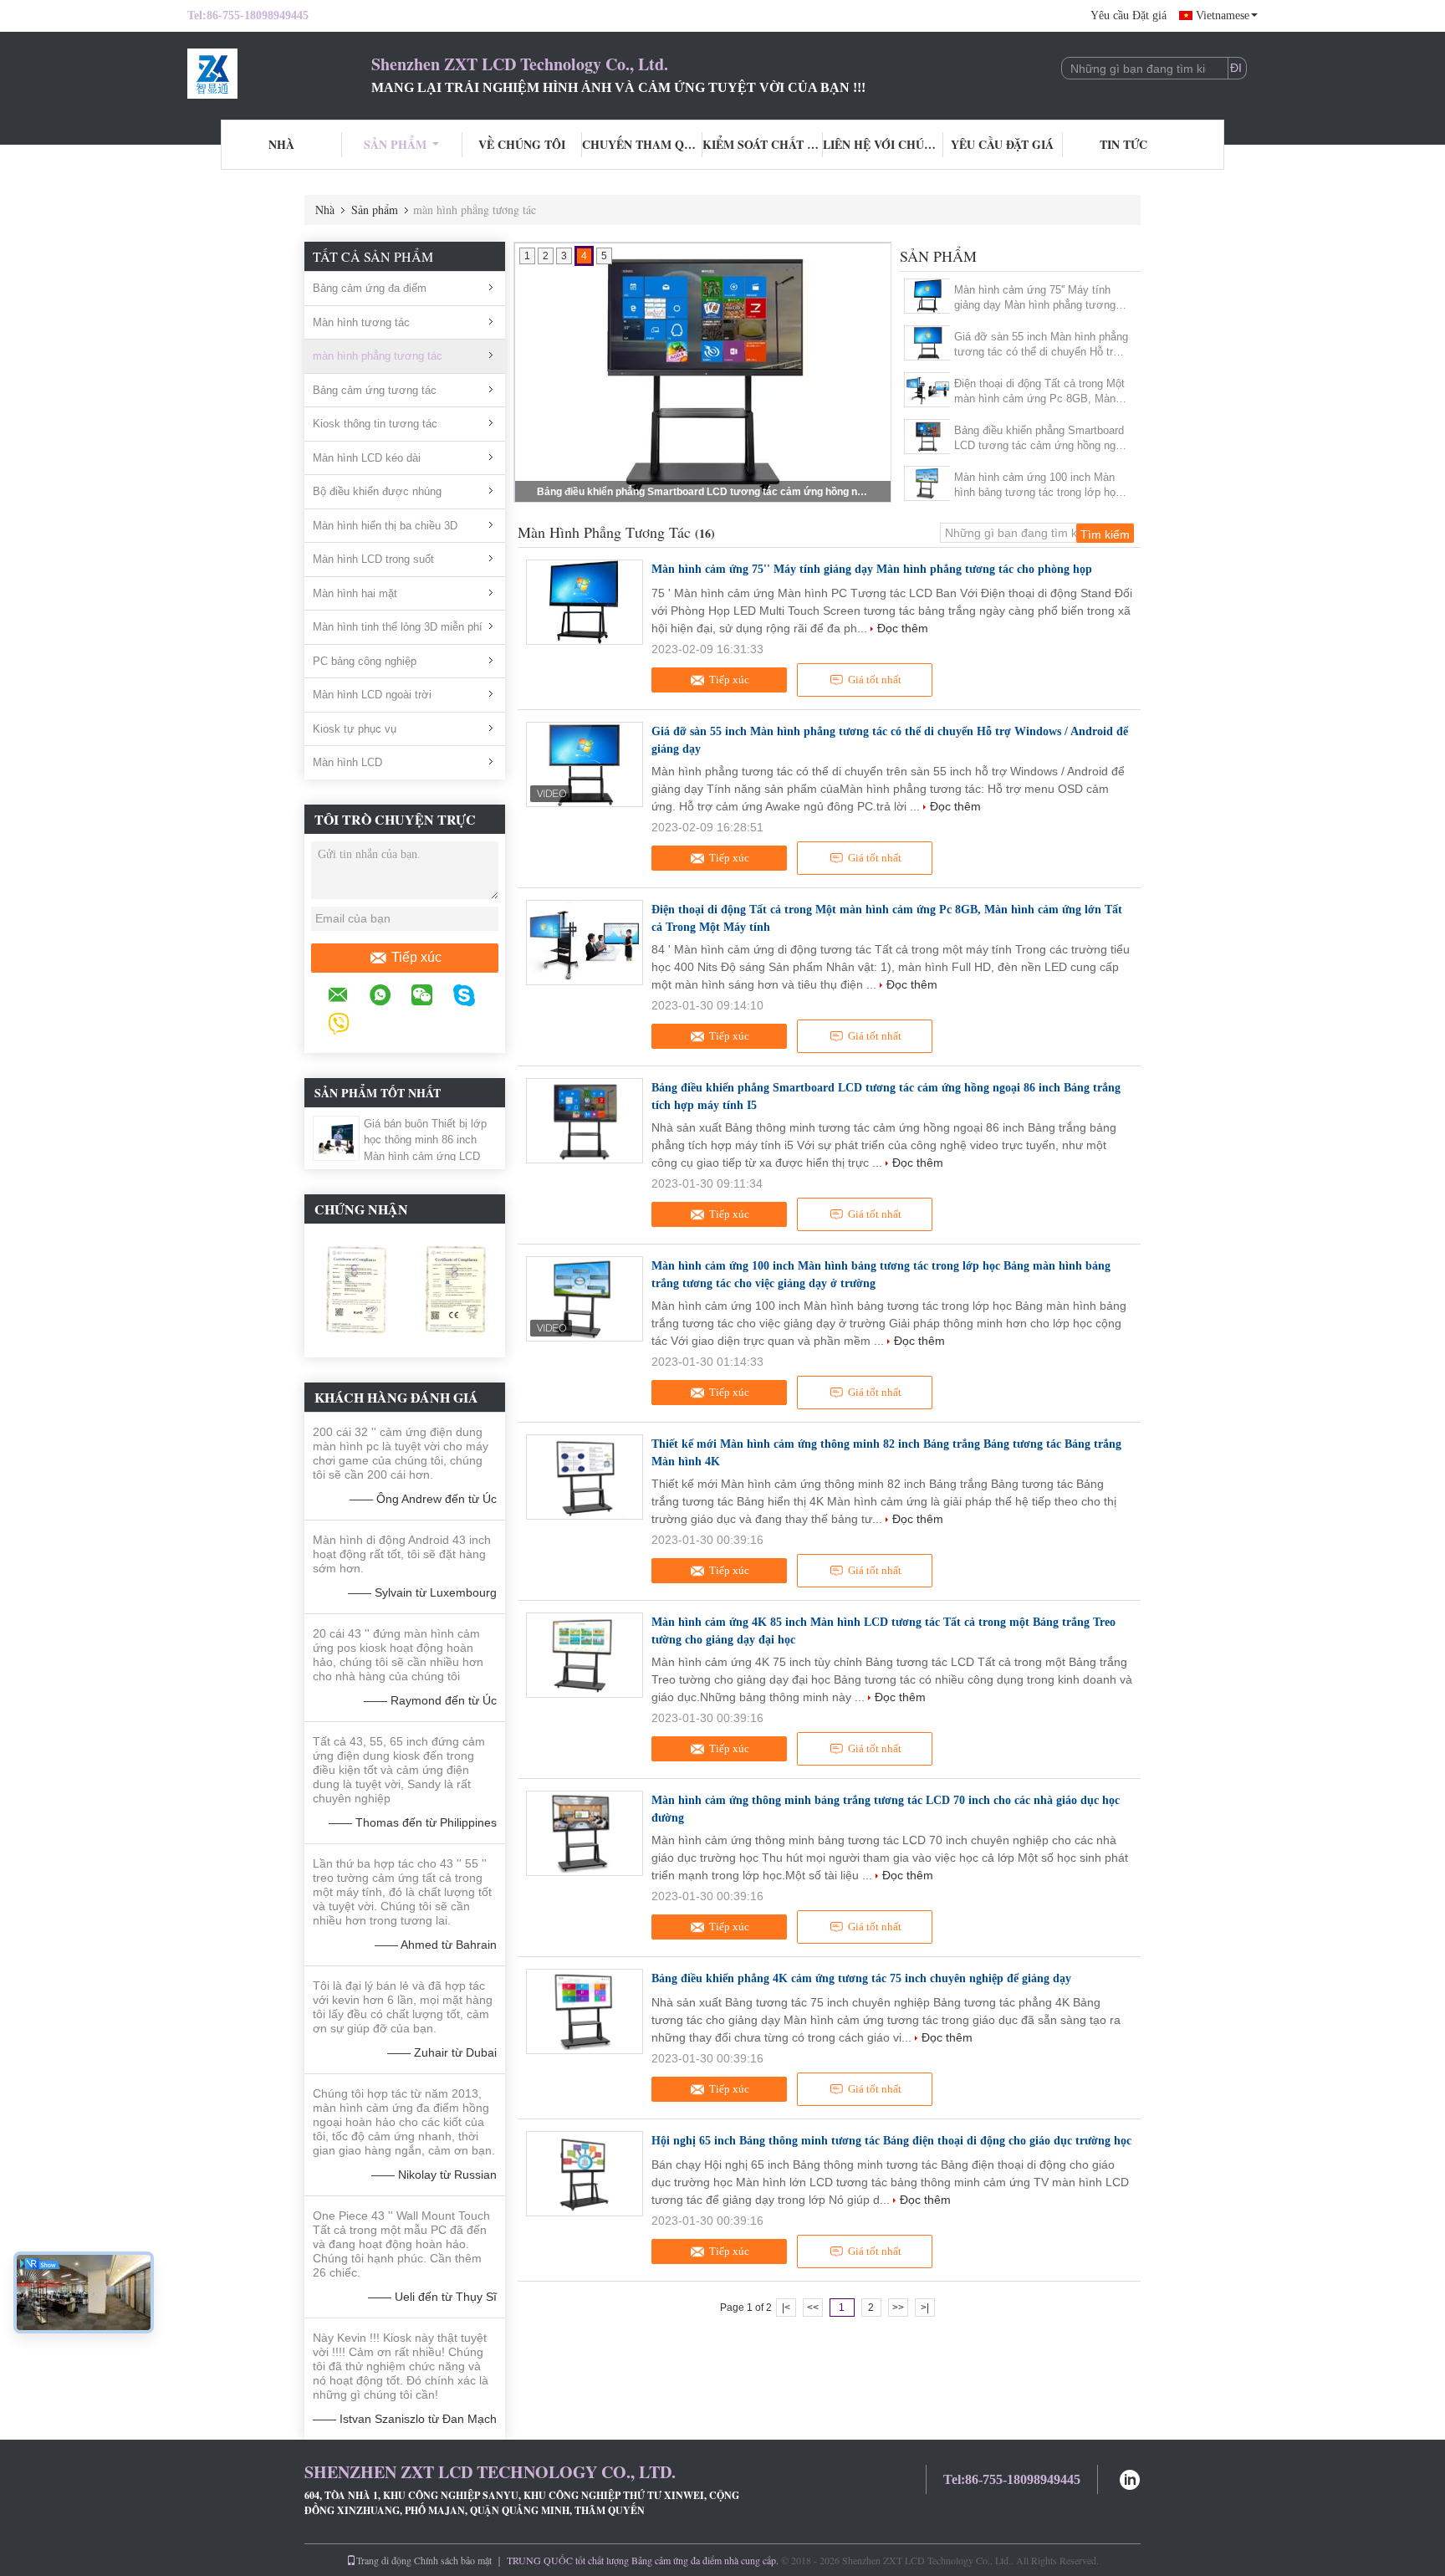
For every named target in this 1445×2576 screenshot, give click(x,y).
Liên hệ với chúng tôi (883, 144)
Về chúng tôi (522, 144)
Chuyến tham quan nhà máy (642, 144)
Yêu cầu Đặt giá (1128, 15)
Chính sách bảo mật (453, 2560)
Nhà (281, 144)
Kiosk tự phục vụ (355, 729)
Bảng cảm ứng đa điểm (370, 288)
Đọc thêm (903, 628)
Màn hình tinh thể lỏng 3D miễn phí (398, 627)
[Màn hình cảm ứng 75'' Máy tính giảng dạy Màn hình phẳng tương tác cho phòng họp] (928, 296)
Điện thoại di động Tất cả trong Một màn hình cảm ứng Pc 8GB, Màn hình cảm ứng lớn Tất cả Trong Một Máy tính (1041, 392)
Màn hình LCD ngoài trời (372, 695)
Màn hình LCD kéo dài (367, 458)
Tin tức (1123, 144)
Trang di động (384, 2560)
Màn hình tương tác (361, 322)
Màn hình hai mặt (355, 593)
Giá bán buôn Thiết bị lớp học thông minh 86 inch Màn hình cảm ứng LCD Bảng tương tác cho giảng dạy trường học (427, 1156)
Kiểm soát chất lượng (763, 144)
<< (813, 2308)
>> (898, 2308)
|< (786, 2308)
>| (925, 2308)
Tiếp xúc (416, 957)
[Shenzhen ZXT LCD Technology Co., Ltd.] (279, 74)
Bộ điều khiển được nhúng (377, 491)
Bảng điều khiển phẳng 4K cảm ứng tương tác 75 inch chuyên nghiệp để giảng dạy (861, 1978)
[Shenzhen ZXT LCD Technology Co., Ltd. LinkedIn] (1130, 2478)
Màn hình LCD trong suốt (373, 559)
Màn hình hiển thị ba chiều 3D (385, 526)
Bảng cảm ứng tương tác (375, 390)
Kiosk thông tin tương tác (375, 424)
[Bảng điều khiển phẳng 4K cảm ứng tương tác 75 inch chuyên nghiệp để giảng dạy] (585, 2011)
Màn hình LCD (347, 762)
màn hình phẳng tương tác (378, 356)
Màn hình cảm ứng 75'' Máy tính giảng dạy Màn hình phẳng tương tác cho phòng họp (1035, 298)
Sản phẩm (395, 144)
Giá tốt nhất (875, 680)
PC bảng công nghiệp (365, 661)
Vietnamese (1223, 15)
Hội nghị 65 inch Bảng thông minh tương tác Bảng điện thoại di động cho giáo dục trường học (891, 2141)
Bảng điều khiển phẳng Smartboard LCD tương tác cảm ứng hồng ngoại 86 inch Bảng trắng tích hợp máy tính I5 (1042, 439)
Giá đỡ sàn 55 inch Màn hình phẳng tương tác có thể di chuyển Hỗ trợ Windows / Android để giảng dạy (1041, 345)
